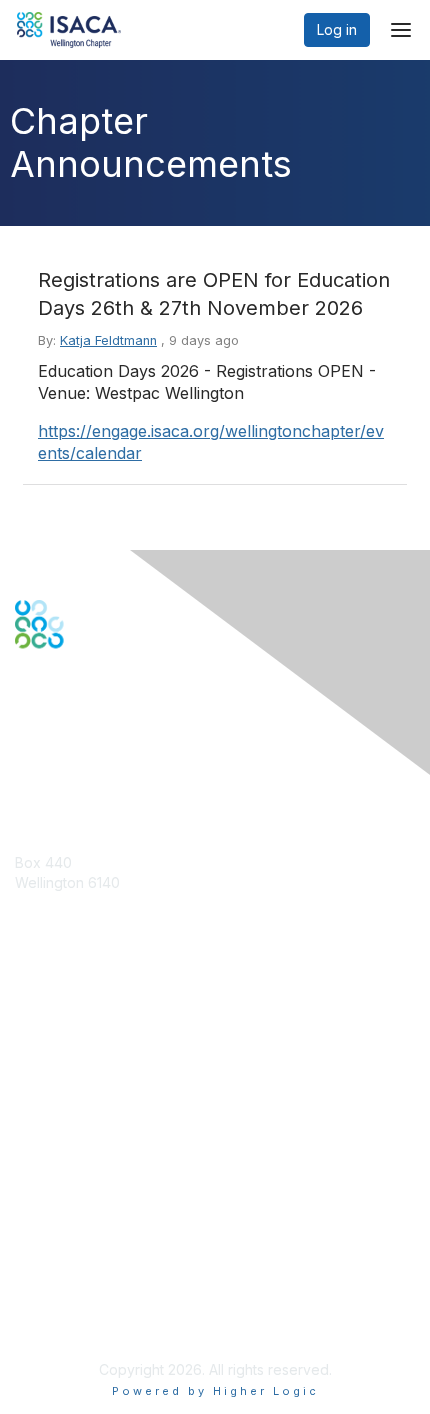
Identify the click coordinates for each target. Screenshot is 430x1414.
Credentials (52, 1096)
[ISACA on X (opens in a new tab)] (52, 718)
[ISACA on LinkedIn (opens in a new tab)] (77, 718)
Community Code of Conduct (110, 1231)
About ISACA (56, 1211)
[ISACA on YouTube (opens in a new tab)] (103, 718)
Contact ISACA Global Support (116, 941)
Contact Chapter (69, 911)
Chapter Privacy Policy (90, 1319)
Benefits (42, 1076)
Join (29, 1057)
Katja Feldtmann (108, 340)
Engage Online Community (101, 747)
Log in (337, 29)
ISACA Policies (62, 1251)
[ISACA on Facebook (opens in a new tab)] (26, 718)
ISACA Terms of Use (81, 1270)
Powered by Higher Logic (215, 1391)
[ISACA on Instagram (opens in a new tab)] (128, 718)
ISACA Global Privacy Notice (108, 1290)
